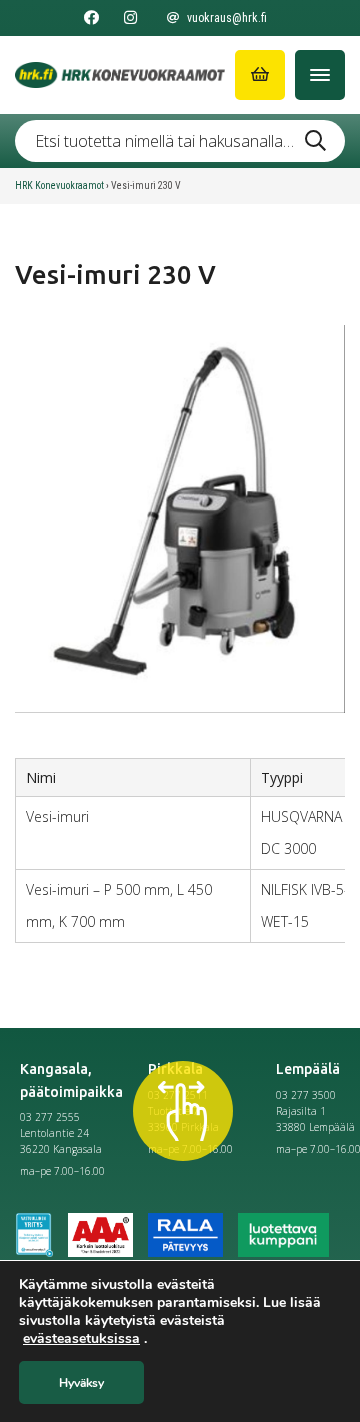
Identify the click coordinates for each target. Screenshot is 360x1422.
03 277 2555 (50, 1117)
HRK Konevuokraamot (59, 185)
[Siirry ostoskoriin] (260, 75)
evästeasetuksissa (81, 1339)
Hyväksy (81, 1383)
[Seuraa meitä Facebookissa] (91, 18)
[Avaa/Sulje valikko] (320, 75)
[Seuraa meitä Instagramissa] (130, 18)
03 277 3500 (306, 1095)
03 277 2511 (178, 1095)
